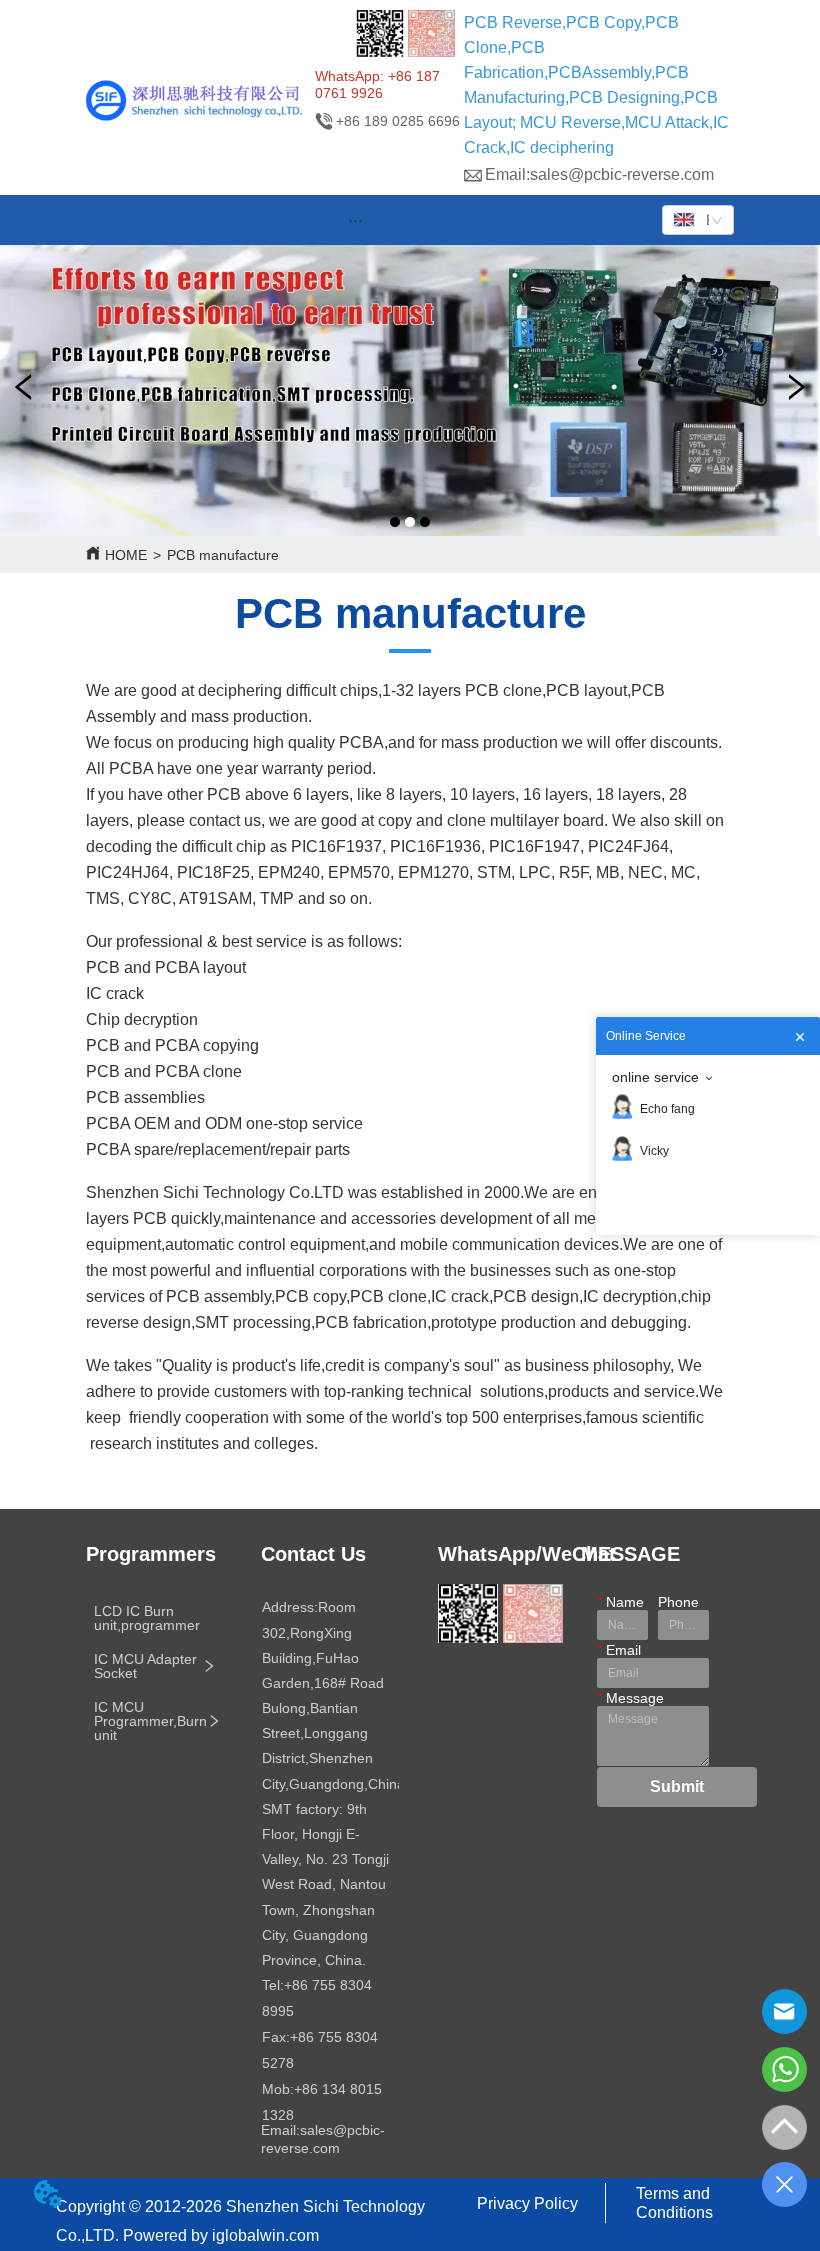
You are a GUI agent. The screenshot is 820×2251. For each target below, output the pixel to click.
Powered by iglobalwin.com (221, 2235)
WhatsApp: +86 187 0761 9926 (377, 84)
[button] (355, 220)
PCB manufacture (223, 555)
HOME (126, 555)
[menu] (356, 220)
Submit (677, 1786)
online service (655, 1077)
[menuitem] (356, 220)
